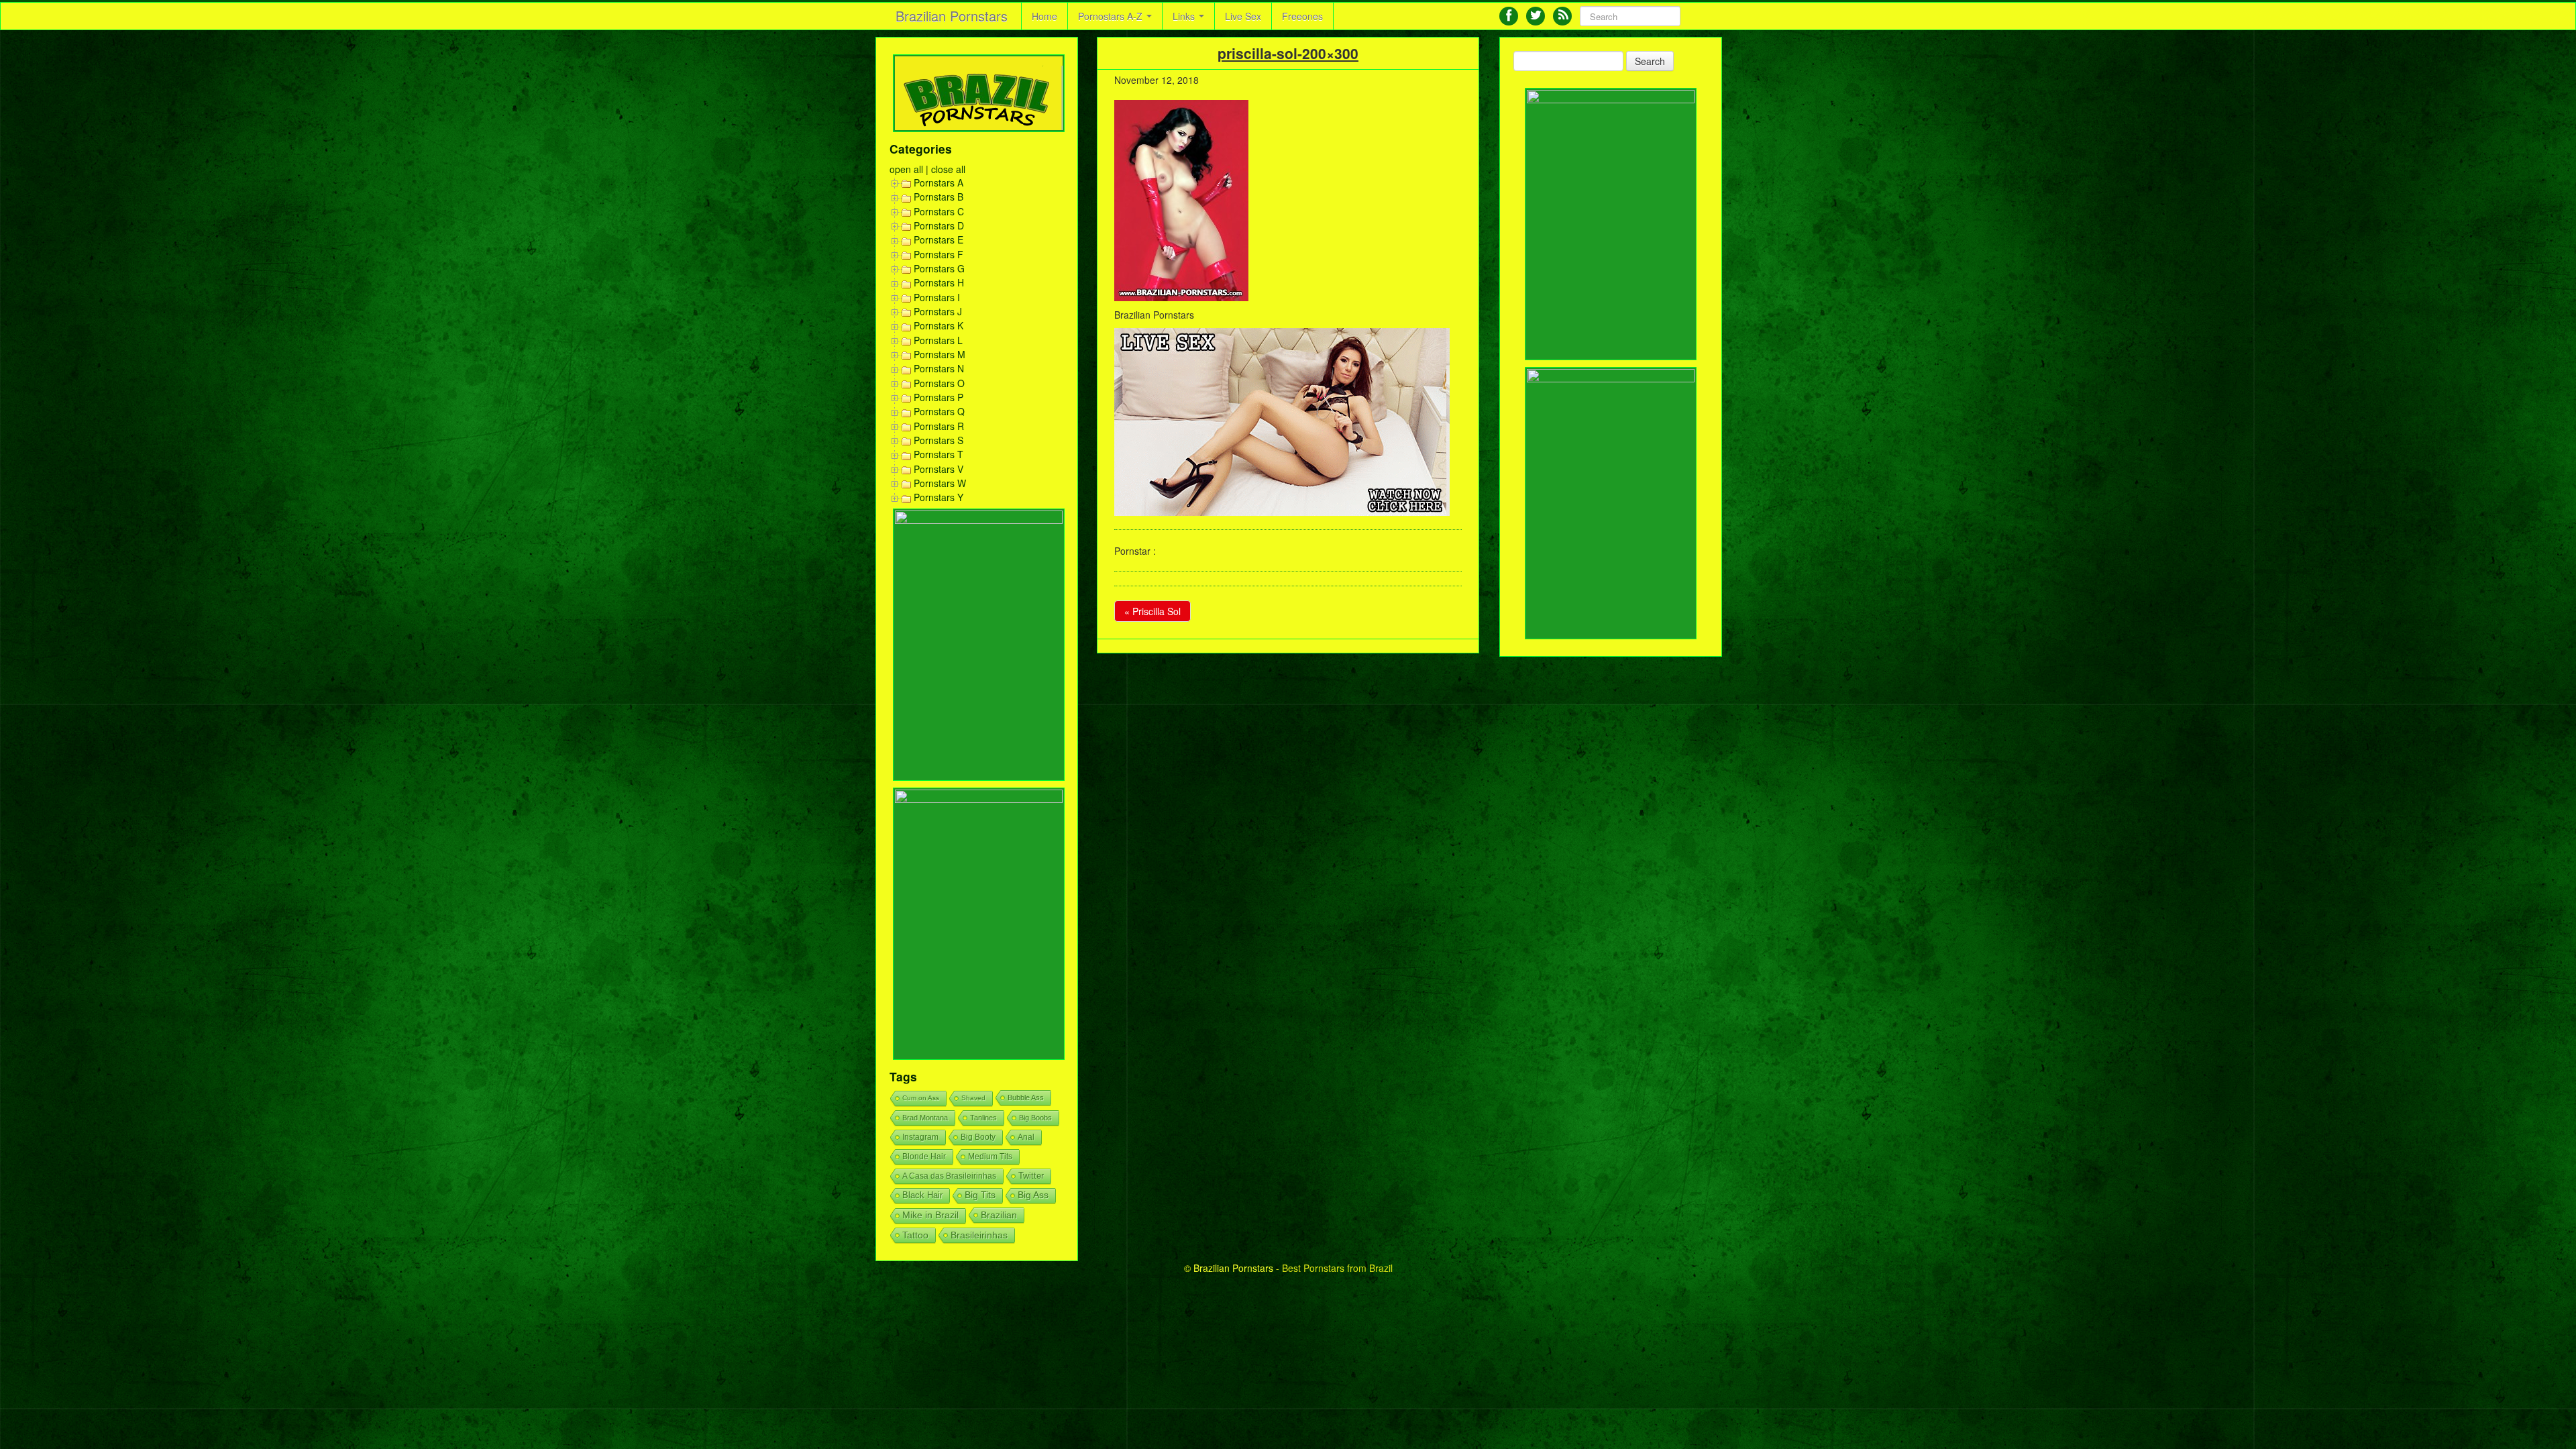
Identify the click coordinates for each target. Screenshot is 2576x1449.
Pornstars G (939, 268)
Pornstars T (938, 454)
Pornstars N (939, 368)
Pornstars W (940, 483)
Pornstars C (939, 211)
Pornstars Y (938, 497)
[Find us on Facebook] (1509, 16)
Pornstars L (938, 340)
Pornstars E (938, 239)
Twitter (1031, 1176)
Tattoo (915, 1235)
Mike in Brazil (930, 1215)
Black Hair (922, 1195)
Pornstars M (940, 354)
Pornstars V (938, 469)
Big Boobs (1035, 1118)
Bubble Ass (1026, 1097)
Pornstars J (938, 311)
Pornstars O (939, 383)
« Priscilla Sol (1152, 611)
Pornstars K (938, 325)
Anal (1026, 1137)
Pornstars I (937, 297)
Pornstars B (938, 197)
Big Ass (1033, 1195)
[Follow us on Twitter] (1536, 16)
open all (906, 169)
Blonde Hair (924, 1157)
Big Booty (978, 1137)
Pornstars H (939, 282)
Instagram (920, 1137)
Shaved (973, 1098)
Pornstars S (938, 440)
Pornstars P (938, 397)
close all (948, 169)
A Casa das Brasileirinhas (949, 1176)
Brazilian (999, 1215)
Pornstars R (939, 426)
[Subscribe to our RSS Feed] (1562, 16)
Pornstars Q (939, 411)
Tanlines (983, 1118)
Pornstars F (938, 254)
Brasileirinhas (979, 1235)
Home (1044, 16)
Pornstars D (939, 225)
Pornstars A (938, 182)
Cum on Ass (921, 1098)
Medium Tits (990, 1157)
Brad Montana (925, 1118)
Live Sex (1243, 16)
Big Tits (980, 1195)
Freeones (1302, 16)
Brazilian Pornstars (952, 16)
